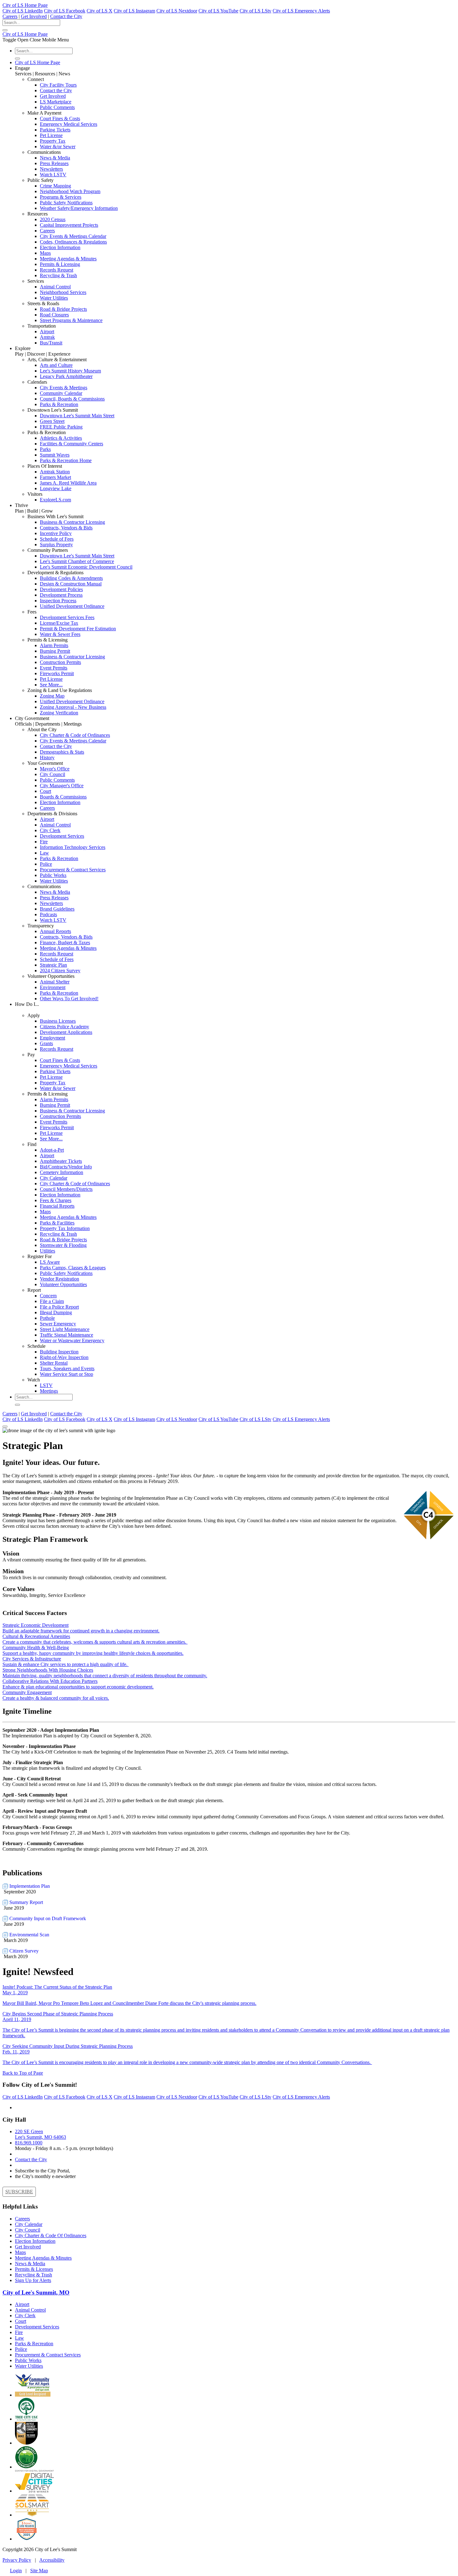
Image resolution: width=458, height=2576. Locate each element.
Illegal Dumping (56, 1312)
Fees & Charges (56, 1200)
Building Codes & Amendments (71, 578)
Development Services (62, 836)
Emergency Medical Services (69, 124)
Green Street (52, 421)
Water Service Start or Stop (67, 1374)
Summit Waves (55, 455)
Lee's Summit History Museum (70, 371)
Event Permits (54, 668)
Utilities (48, 1251)
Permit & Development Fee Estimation (78, 629)
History (47, 758)
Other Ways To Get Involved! (69, 999)
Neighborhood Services (63, 292)
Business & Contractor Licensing (72, 522)
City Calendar (54, 1178)
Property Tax (53, 141)
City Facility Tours (58, 85)
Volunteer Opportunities (63, 1284)
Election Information (60, 247)
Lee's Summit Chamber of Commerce (77, 561)
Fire (44, 842)
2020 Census (53, 219)
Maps (45, 253)
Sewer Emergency (58, 1324)
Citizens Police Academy (64, 1027)
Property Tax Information (65, 1228)
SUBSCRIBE (19, 2192)
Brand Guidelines (57, 909)
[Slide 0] (5, 1427)
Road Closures (54, 315)
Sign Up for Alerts (33, 2280)
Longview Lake (56, 488)
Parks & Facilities (57, 1223)
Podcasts (48, 914)
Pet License (51, 135)
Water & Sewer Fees (60, 634)
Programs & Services (61, 197)
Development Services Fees (67, 617)
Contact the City (66, 16)
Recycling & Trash (58, 275)
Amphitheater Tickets (61, 1161)
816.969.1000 (29, 2143)
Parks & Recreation (59, 404)
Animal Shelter (55, 982)
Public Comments (57, 107)
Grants (46, 1043)
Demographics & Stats (62, 752)
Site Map (39, 2571)
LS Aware (50, 1262)
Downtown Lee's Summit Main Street (77, 416)
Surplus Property (56, 545)
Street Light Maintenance (65, 1329)
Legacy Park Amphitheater (66, 376)
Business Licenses (58, 1021)
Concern (48, 1296)
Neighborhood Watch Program (70, 191)
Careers (10, 16)
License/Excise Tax (59, 623)
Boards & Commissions (63, 797)
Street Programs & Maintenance (71, 320)
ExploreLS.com (55, 500)
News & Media (55, 158)
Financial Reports (57, 1206)
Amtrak (47, 337)
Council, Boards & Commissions (72, 399)
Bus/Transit (51, 343)
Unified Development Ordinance (72, 606)
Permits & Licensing (60, 264)
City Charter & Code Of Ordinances (51, 2235)
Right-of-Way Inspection (64, 1357)
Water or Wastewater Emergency (72, 1340)
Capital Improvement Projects (69, 225)
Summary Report (26, 1902)
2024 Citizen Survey (60, 971)
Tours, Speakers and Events (67, 1368)
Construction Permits (60, 662)
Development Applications (66, 1032)
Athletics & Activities (61, 438)
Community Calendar (61, 393)
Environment (53, 987)
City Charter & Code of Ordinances (75, 735)
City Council (52, 774)
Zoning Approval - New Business (73, 707)
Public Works (53, 875)
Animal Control (55, 287)
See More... (51, 685)
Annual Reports (55, 931)
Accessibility (52, 2560)
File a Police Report (59, 1307)
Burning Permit (55, 651)
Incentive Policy (56, 533)
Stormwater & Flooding (63, 1245)
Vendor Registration (60, 1279)
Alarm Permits (54, 645)
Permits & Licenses (34, 2269)
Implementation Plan (29, 1886)
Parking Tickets (55, 130)
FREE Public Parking (61, 427)
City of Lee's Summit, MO (36, 2292)
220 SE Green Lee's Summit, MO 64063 (41, 2134)
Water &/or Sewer (58, 147)
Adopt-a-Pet (52, 1150)
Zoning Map (52, 696)
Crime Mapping (55, 186)
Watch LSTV (53, 175)
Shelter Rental (54, 1363)
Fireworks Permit (57, 673)
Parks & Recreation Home (66, 460)
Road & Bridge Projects (63, 309)
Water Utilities (54, 298)
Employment (52, 1038)
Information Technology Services (73, 847)
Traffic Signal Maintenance (67, 1335)
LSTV (46, 1385)
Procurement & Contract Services (73, 870)
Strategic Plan (53, 965)
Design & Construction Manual (71, 584)
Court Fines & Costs (60, 118)
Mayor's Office (55, 769)
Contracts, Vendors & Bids (66, 528)
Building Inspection (59, 1352)
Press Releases (54, 163)
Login (16, 2571)
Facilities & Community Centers (72, 444)
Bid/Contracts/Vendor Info (66, 1167)
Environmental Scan (29, 1935)
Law (44, 853)
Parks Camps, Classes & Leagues (73, 1268)
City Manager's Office (62, 786)
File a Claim (52, 1301)
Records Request (57, 270)
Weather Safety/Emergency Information (79, 208)
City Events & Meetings (64, 388)
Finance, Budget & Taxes (65, 942)
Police (46, 864)
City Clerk (50, 830)
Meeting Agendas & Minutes (68, 259)
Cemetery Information (62, 1172)
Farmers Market (55, 477)
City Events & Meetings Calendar (73, 236)
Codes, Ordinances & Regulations (73, 242)
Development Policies (61, 589)
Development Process (61, 595)
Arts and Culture (56, 365)
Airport (47, 331)
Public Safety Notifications (66, 203)
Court (45, 791)
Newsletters (51, 169)
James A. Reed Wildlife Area (68, 483)
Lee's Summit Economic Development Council (86, 567)
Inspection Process (58, 601)
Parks (45, 449)
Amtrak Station (55, 472)
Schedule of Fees (57, 539)
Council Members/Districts (66, 1189)
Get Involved (34, 16)
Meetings (49, 1391)
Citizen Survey (23, 1951)
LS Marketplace (56, 102)
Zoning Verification (59, 713)
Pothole (47, 1318)
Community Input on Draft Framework (47, 1918)
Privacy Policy (17, 2560)
